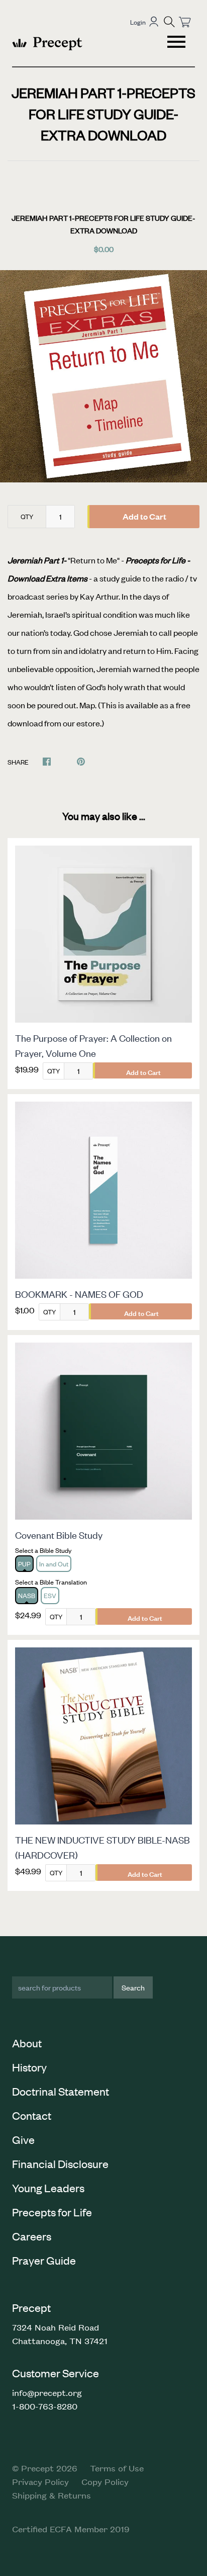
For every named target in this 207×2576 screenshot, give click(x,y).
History (29, 2067)
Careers (32, 2236)
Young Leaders (48, 2188)
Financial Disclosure (60, 2164)
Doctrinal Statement (61, 2091)
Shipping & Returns (51, 2495)
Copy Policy (105, 2481)
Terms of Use (117, 2468)
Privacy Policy (40, 2481)
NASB (27, 1595)
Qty (27, 516)
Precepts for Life (52, 2212)
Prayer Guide (44, 2260)
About (27, 2043)
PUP (24, 1564)
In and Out (54, 1564)
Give (23, 2139)
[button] (169, 22)
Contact (32, 2115)
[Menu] (177, 43)
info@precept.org (47, 2392)
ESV (50, 1595)
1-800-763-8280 (45, 2406)
